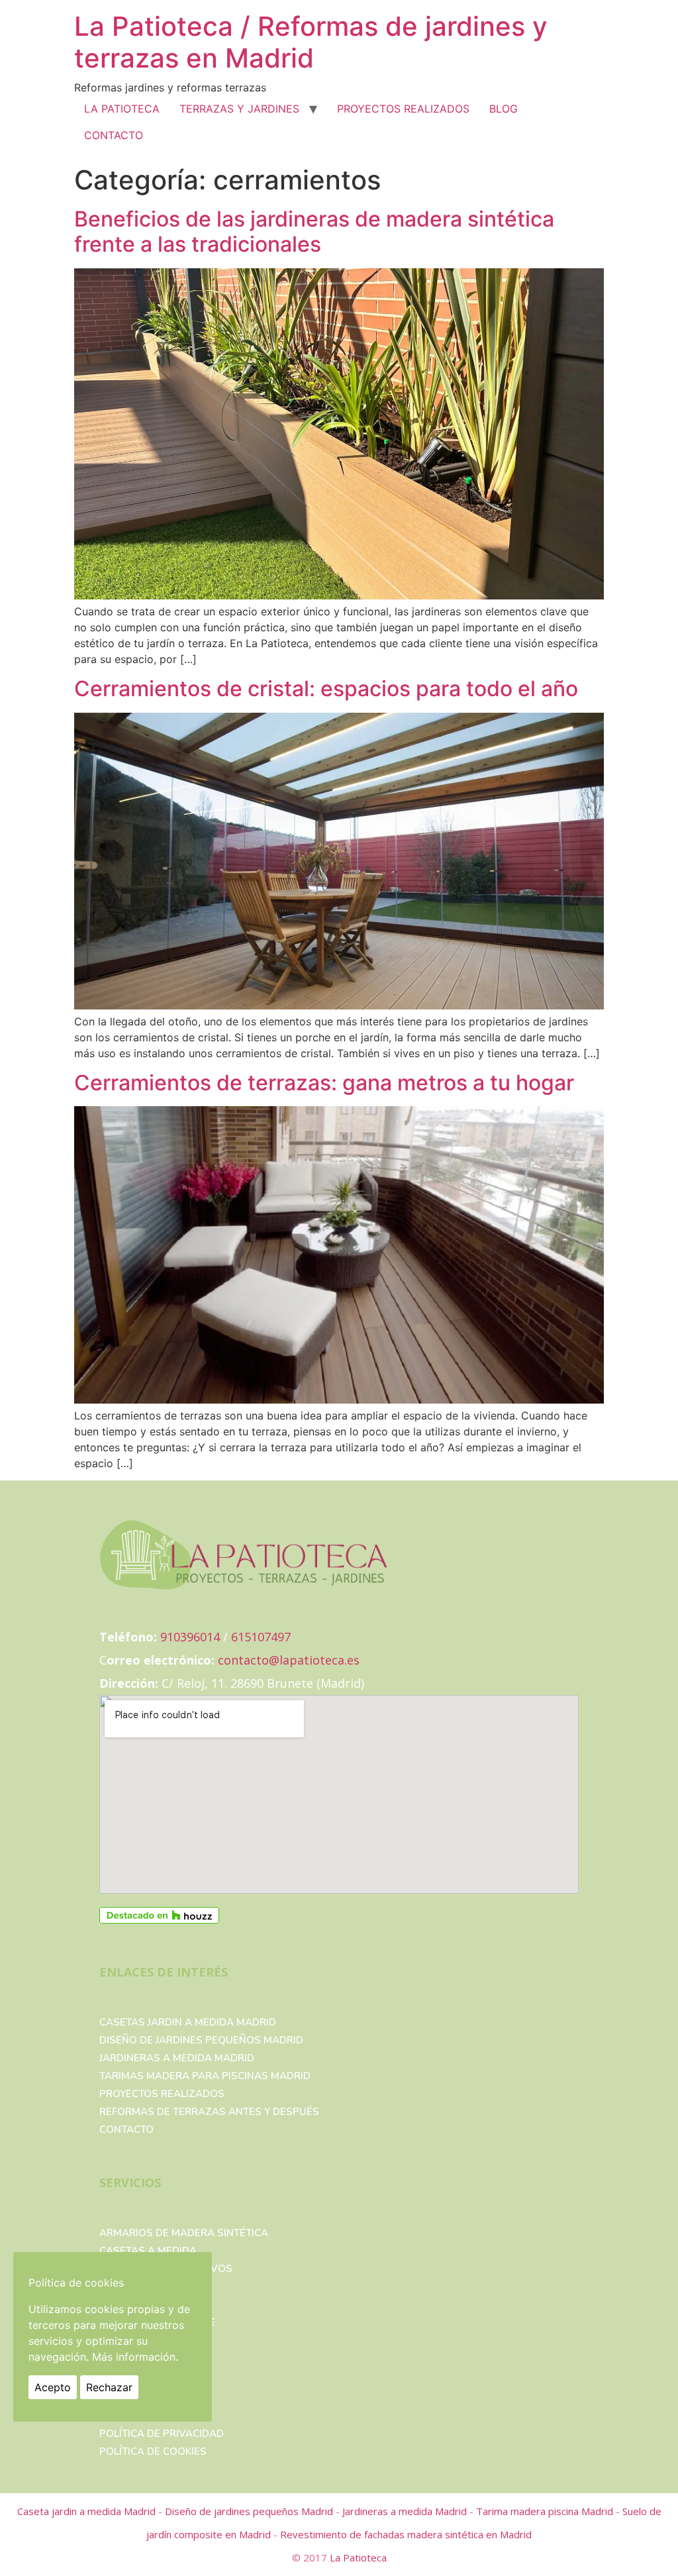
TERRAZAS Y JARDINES (239, 109)
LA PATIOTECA (122, 109)
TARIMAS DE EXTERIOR (155, 2304)
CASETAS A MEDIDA (148, 2251)
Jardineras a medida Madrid (177, 2058)
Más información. (135, 2357)
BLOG (504, 109)
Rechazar (109, 2387)
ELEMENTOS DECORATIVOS (166, 2269)
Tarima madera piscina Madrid (546, 2511)
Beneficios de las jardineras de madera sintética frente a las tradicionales (314, 232)
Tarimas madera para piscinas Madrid (205, 2076)
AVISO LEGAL (132, 2416)
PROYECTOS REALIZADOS (403, 109)
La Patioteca (358, 2557)
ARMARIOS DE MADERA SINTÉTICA (184, 2233)
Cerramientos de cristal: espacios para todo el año (326, 689)
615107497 (261, 1637)
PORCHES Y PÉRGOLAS (156, 2287)
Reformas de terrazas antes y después (209, 2112)
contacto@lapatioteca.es (289, 1660)
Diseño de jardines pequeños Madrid (201, 2040)
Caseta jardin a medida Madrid (88, 2511)
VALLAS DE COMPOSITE (157, 2322)
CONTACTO (114, 135)
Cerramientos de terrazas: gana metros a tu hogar (324, 1083)
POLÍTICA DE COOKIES (153, 2451)
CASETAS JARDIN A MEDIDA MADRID (188, 2022)
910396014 (190, 1637)
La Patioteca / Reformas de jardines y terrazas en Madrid (311, 42)
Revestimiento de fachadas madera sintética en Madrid (406, 2534)
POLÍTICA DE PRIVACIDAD (162, 2434)
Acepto (53, 2387)
